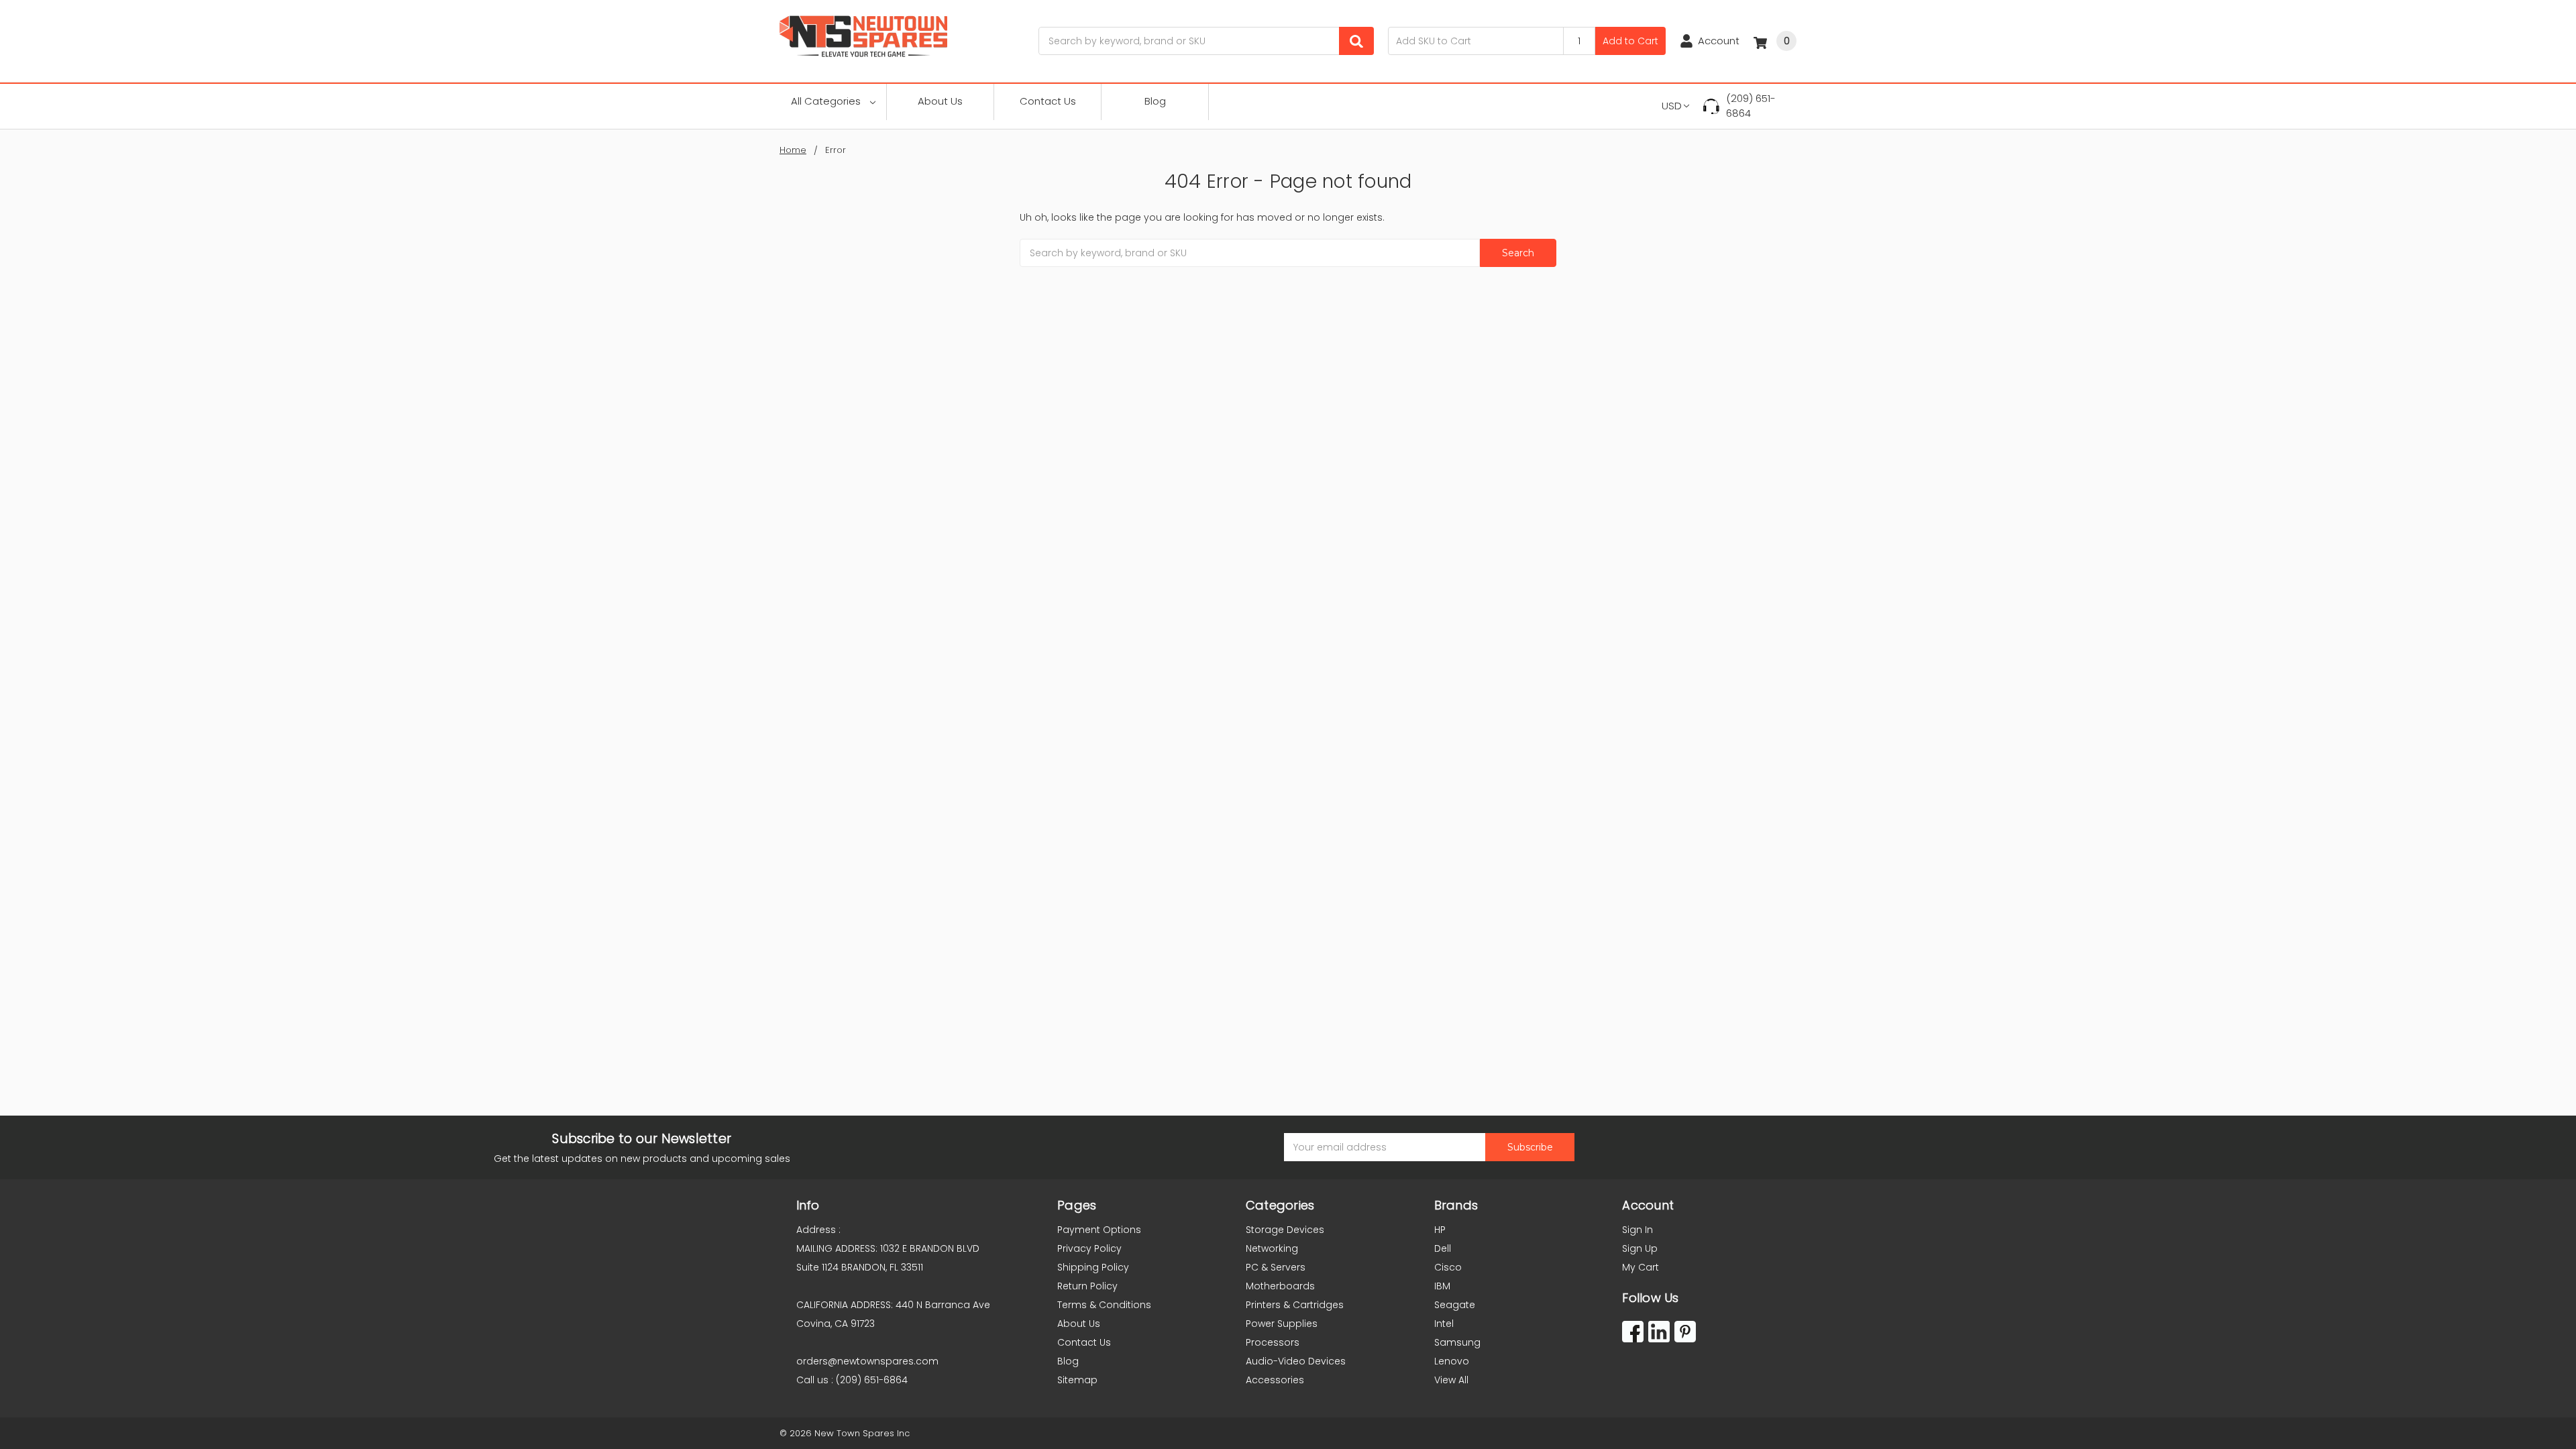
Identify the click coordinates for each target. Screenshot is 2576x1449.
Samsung (1457, 1342)
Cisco (1448, 1267)
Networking (1272, 1248)
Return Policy (1087, 1286)
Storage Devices (1285, 1230)
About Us (940, 101)
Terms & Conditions (1104, 1305)
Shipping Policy (1093, 1267)
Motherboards (1280, 1286)
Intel (1444, 1324)
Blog (1155, 101)
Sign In (1638, 1230)
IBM (1442, 1286)
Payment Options (1099, 1230)
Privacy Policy (1089, 1248)
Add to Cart (1630, 41)
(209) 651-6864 (1751, 106)
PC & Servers (1276, 1267)
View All (1451, 1380)
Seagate (1455, 1305)
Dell (1443, 1248)
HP (1440, 1230)
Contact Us (1048, 101)
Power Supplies (1282, 1324)
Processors (1273, 1342)
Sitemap (1077, 1380)
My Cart (1641, 1267)
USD (1672, 106)
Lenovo (1452, 1361)
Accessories (1275, 1380)
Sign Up (1640, 1248)
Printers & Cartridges (1295, 1305)
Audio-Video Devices (1296, 1361)
